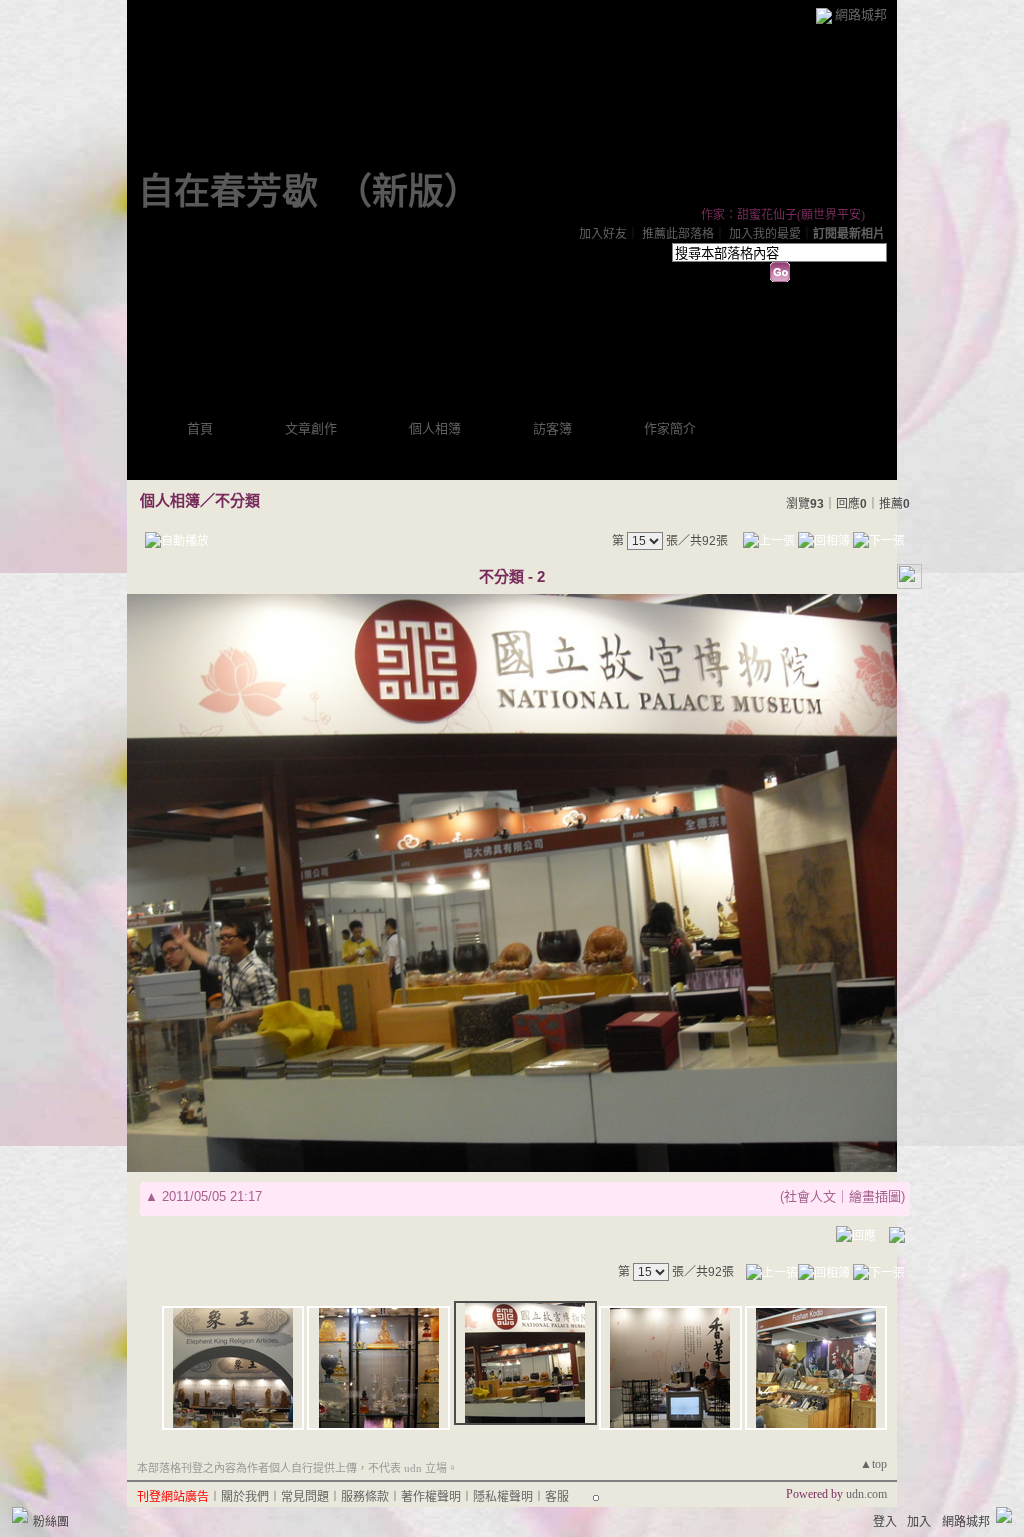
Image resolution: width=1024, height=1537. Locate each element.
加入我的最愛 (765, 234)
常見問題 (305, 1497)
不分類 (237, 500)
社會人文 (810, 1196)
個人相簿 (435, 428)
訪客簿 (552, 428)
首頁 (200, 428)
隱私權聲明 (503, 1497)
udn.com (866, 1494)
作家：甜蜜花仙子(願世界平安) (783, 215)
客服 (557, 1497)
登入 (885, 1522)
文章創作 (311, 428)
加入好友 (603, 234)
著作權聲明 (431, 1497)
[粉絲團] (20, 1515)
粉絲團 (51, 1522)
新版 (408, 192)
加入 (919, 1522)
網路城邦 (861, 14)
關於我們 (245, 1497)
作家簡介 (670, 428)
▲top (873, 1464)
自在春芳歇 (228, 192)
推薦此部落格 (678, 234)
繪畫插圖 (875, 1196)
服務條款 (365, 1497)
